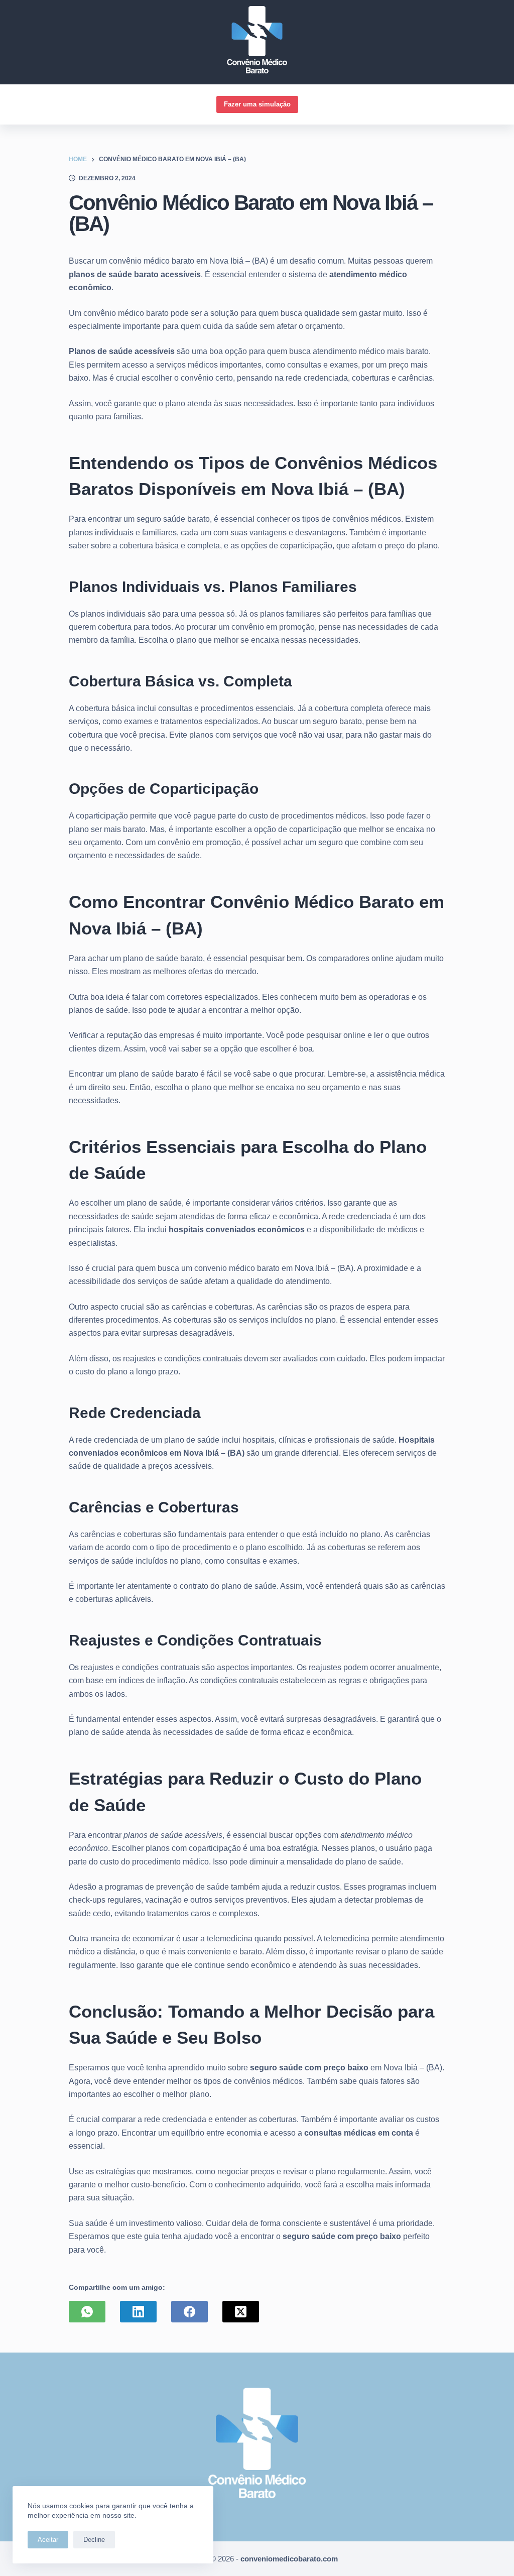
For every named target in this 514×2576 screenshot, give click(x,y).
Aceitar (48, 2540)
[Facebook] (189, 2312)
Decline (94, 2540)
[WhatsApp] (87, 2312)
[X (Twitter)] (241, 2312)
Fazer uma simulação (257, 104)
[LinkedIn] (138, 2312)
